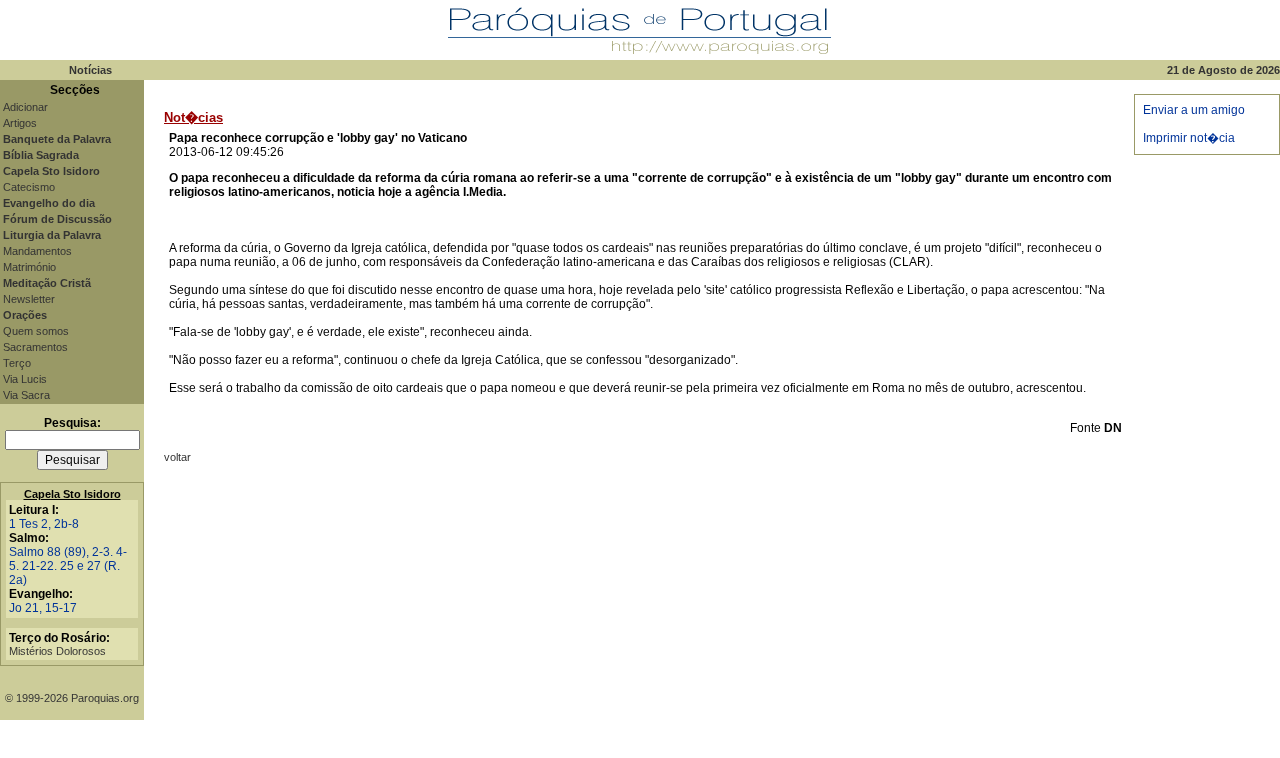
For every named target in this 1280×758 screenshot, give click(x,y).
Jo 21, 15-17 (43, 608)
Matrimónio (29, 267)
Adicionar (25, 107)
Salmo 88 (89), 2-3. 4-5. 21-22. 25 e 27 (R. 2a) (68, 566)
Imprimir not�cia (1189, 138)
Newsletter (29, 299)
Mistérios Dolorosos (57, 651)
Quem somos (36, 331)
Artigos (20, 123)
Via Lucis (25, 379)
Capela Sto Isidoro (72, 494)
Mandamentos (37, 251)
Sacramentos (35, 347)
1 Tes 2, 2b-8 (44, 524)
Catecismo (29, 187)
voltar (177, 457)
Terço (17, 363)
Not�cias (193, 117)
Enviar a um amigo (1194, 110)
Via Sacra (26, 395)
